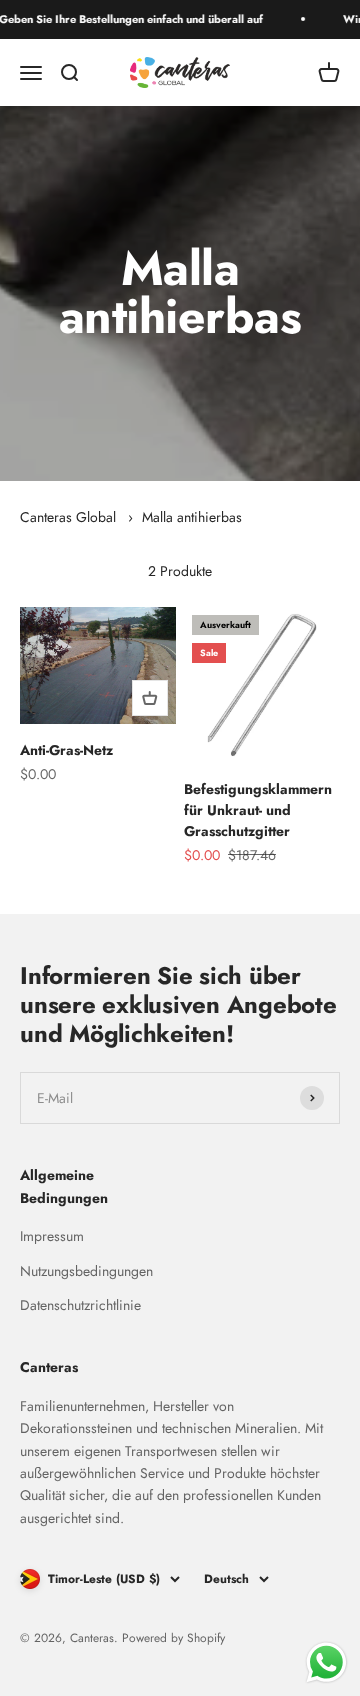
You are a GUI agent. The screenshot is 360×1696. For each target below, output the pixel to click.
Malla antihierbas (192, 517)
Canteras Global (68, 517)
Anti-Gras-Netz (66, 750)
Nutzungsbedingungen (86, 1271)
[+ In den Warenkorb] (150, 698)
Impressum (52, 1236)
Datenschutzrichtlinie (80, 1305)
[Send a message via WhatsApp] (326, 1662)
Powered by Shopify (173, 1638)
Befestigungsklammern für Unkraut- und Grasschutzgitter (258, 810)
